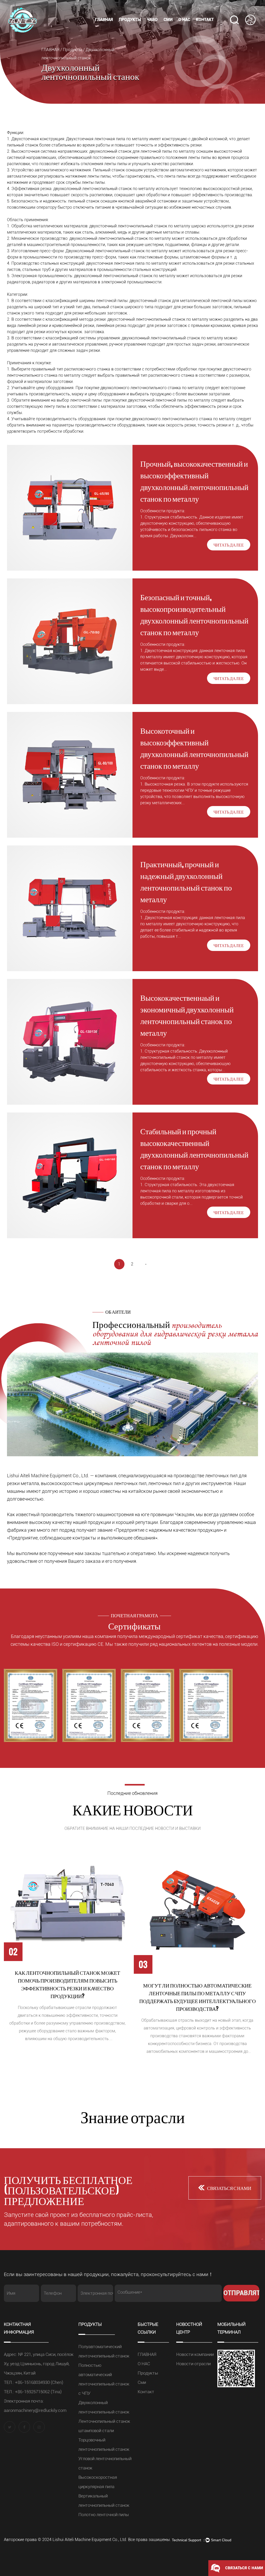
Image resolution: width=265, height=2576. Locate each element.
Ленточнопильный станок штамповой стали (142, 26)
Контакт (205, 20)
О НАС (184, 20)
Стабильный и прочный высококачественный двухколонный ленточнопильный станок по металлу (194, 1148)
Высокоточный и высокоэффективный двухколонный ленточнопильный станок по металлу (194, 748)
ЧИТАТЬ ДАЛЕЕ (229, 545)
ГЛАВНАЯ (104, 20)
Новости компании (192, 29)
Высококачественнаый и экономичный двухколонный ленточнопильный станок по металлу (187, 1015)
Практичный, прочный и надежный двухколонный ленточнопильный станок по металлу (186, 881)
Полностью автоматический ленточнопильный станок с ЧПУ (145, 27)
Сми (168, 20)
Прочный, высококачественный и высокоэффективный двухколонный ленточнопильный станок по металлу (194, 481)
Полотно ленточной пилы (104, 2515)
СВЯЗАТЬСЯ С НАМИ (229, 2188)
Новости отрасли (193, 2364)
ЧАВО (152, 20)
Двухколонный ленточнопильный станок (143, 27)
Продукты (130, 20)
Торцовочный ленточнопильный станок (141, 25)
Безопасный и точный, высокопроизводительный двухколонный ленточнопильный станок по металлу (194, 614)
